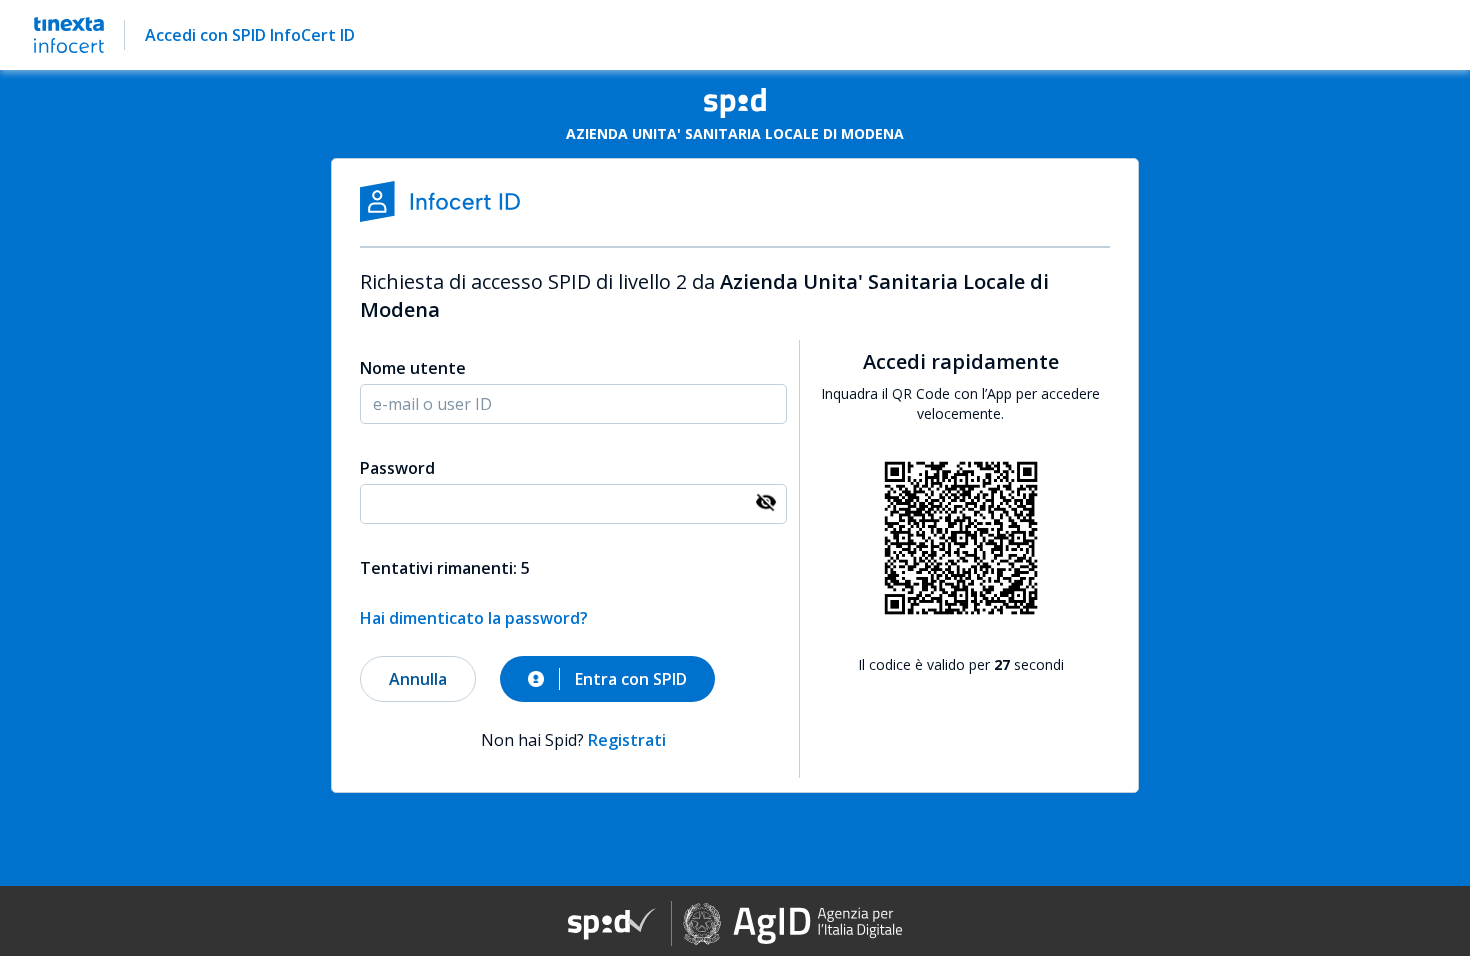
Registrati (627, 740)
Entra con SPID (631, 679)
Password (397, 468)
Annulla (418, 679)
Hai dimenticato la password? (474, 618)
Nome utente (413, 368)
